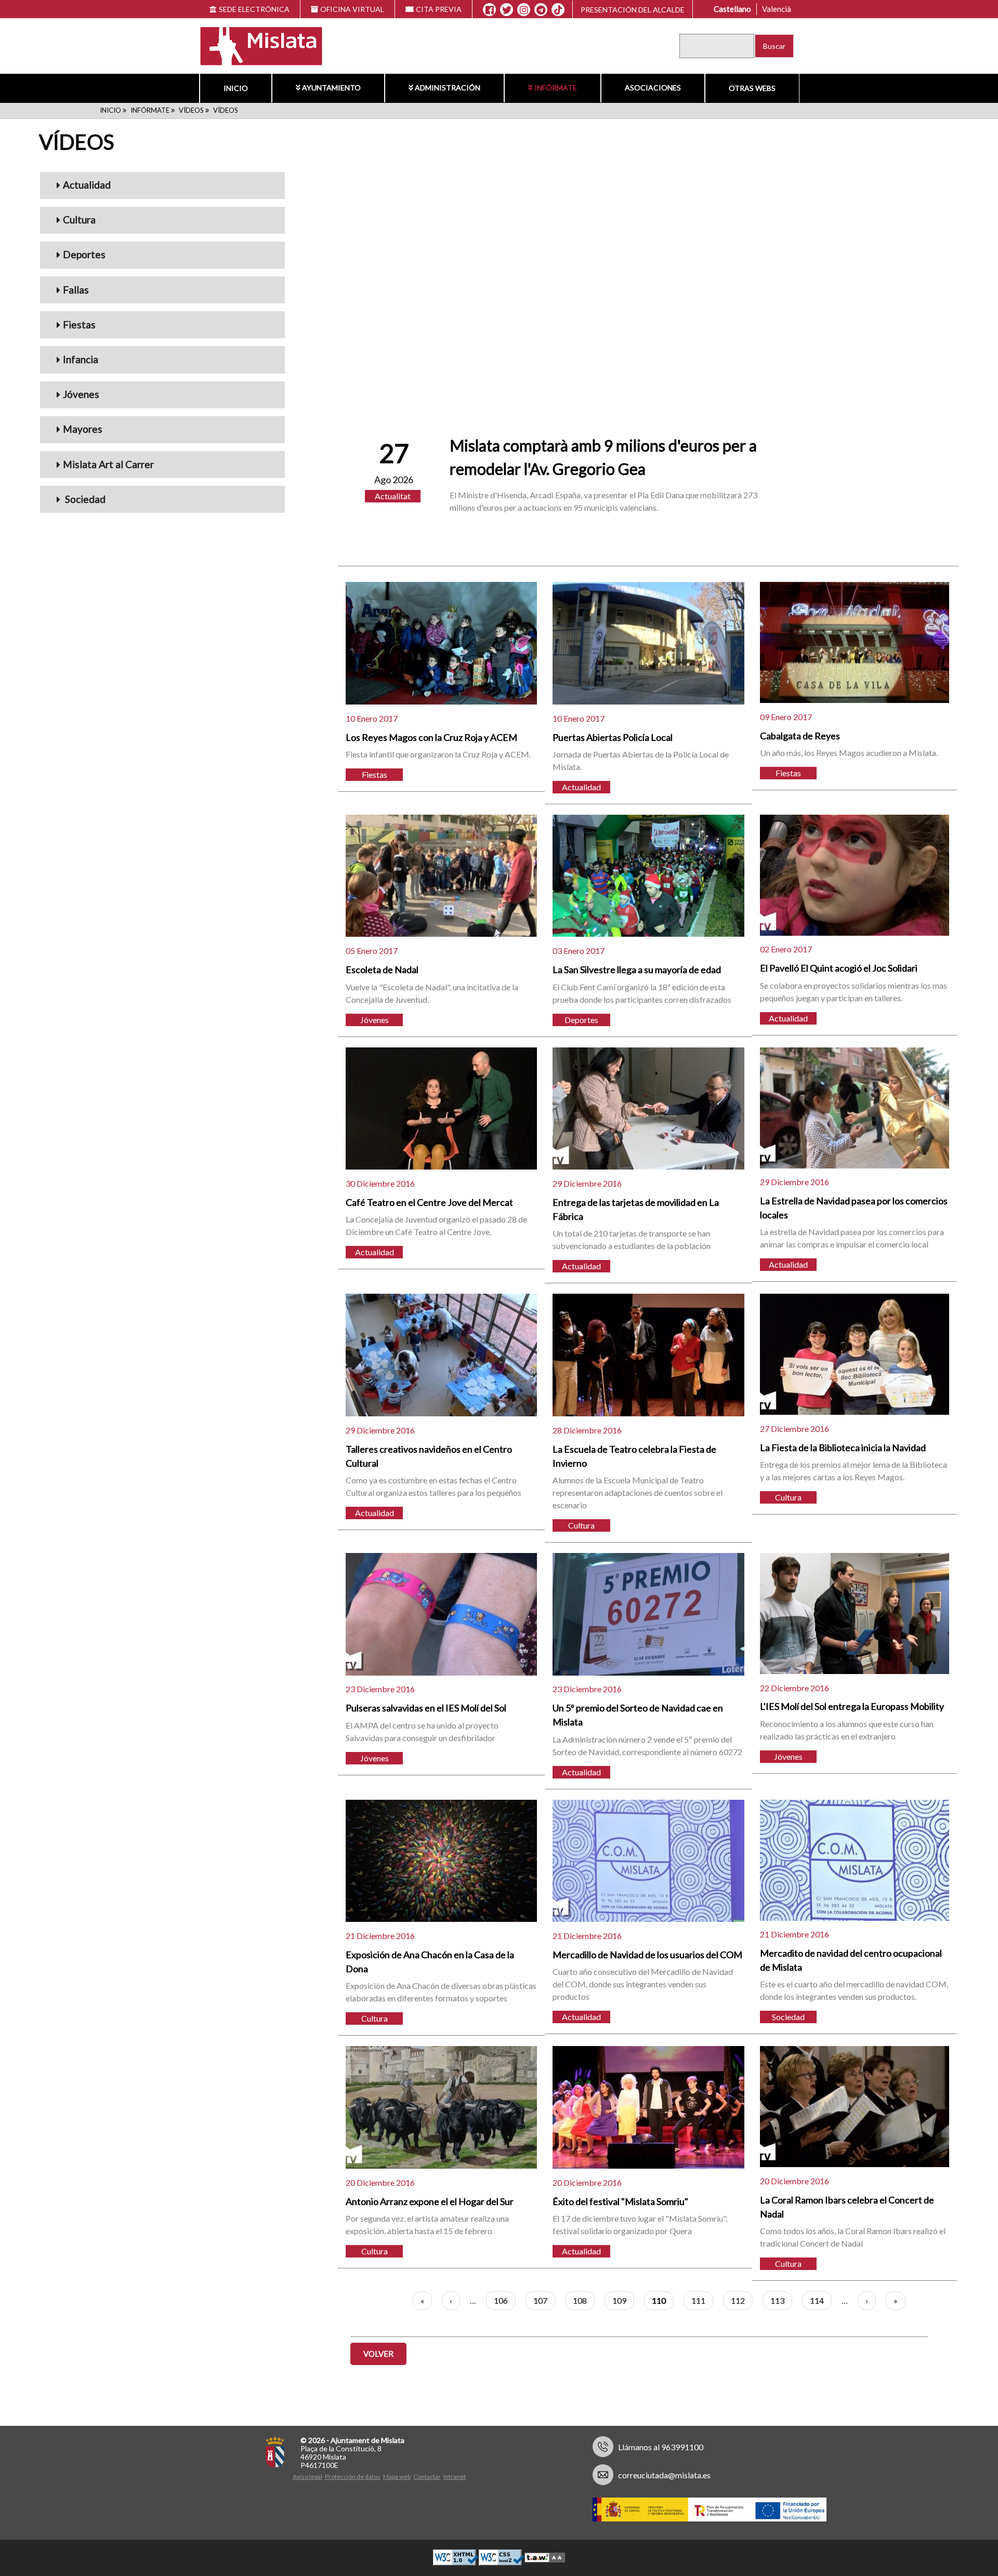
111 (702, 2300)
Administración (448, 88)
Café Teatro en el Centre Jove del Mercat (429, 1202)
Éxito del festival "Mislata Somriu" (620, 2201)
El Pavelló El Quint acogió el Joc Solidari (839, 968)
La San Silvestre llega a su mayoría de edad (637, 970)
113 (781, 2300)
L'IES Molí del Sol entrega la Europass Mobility (852, 1706)
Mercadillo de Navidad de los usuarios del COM (647, 1955)
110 (663, 2303)
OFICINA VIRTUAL (352, 9)
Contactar (427, 2477)
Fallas (76, 290)
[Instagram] (524, 10)
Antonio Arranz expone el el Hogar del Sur (430, 2201)
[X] (507, 10)
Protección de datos (353, 2477)
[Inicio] (254, 45)
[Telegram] (541, 10)
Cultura (79, 220)
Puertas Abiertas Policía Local (613, 737)
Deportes (84, 254)
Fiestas (79, 324)
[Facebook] (489, 10)
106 (505, 2300)
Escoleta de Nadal (382, 970)
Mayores (83, 429)
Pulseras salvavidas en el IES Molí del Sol (426, 1708)
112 (742, 2300)
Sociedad (84, 499)
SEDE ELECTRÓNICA (254, 9)
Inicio (236, 88)
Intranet (455, 2477)
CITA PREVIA (439, 9)
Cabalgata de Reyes (800, 736)
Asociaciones (653, 88)
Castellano (732, 9)
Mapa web (397, 2477)
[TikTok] (558, 10)
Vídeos (191, 110)
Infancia (81, 359)
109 (623, 2300)
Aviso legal (307, 2477)
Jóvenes (81, 394)
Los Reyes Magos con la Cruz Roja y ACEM (431, 737)
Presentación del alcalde (633, 10)
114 (821, 2300)
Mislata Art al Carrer (108, 464)
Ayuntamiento (331, 88)
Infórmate (556, 88)
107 (544, 2300)
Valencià (777, 9)
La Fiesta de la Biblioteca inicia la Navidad (843, 1448)
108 (584, 2300)
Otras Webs (752, 88)
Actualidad (87, 185)
